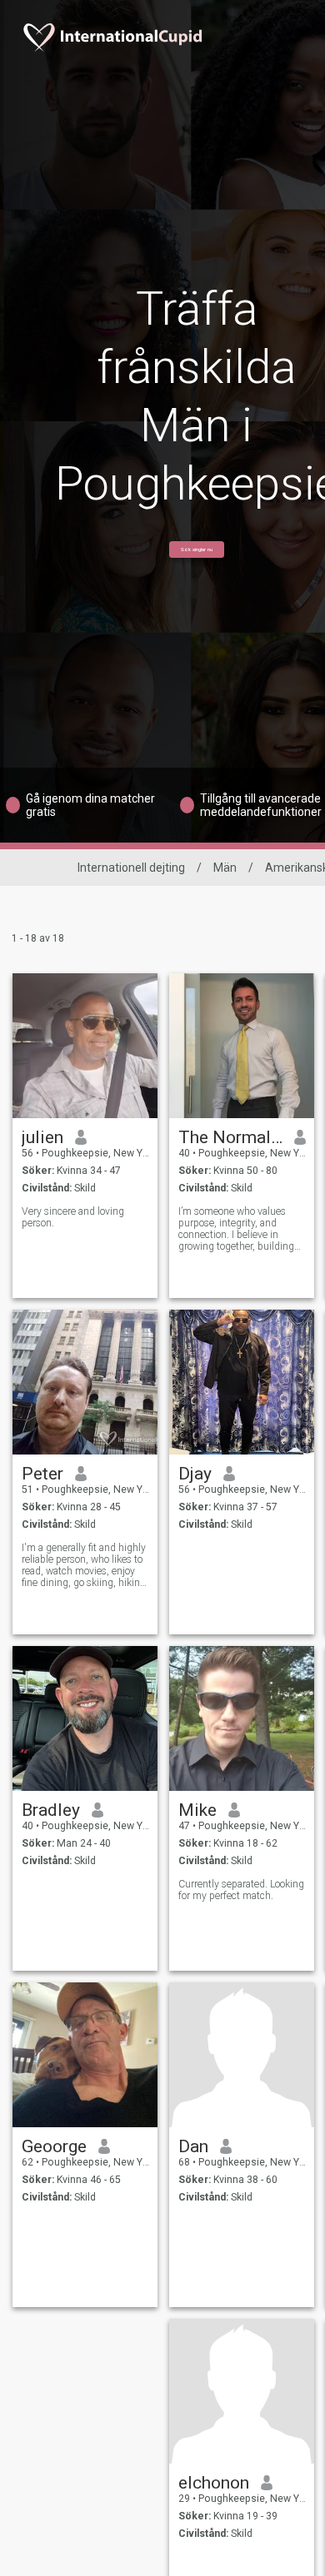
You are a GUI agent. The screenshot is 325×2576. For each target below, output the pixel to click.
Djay (195, 1474)
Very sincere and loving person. (73, 1217)
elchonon (214, 2483)
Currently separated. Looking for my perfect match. (241, 1890)
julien (42, 1137)
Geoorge (54, 2146)
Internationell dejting (131, 868)
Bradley (51, 1810)
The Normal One (230, 1137)
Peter (42, 1474)
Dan (193, 2146)
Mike (197, 1810)
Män (225, 868)
